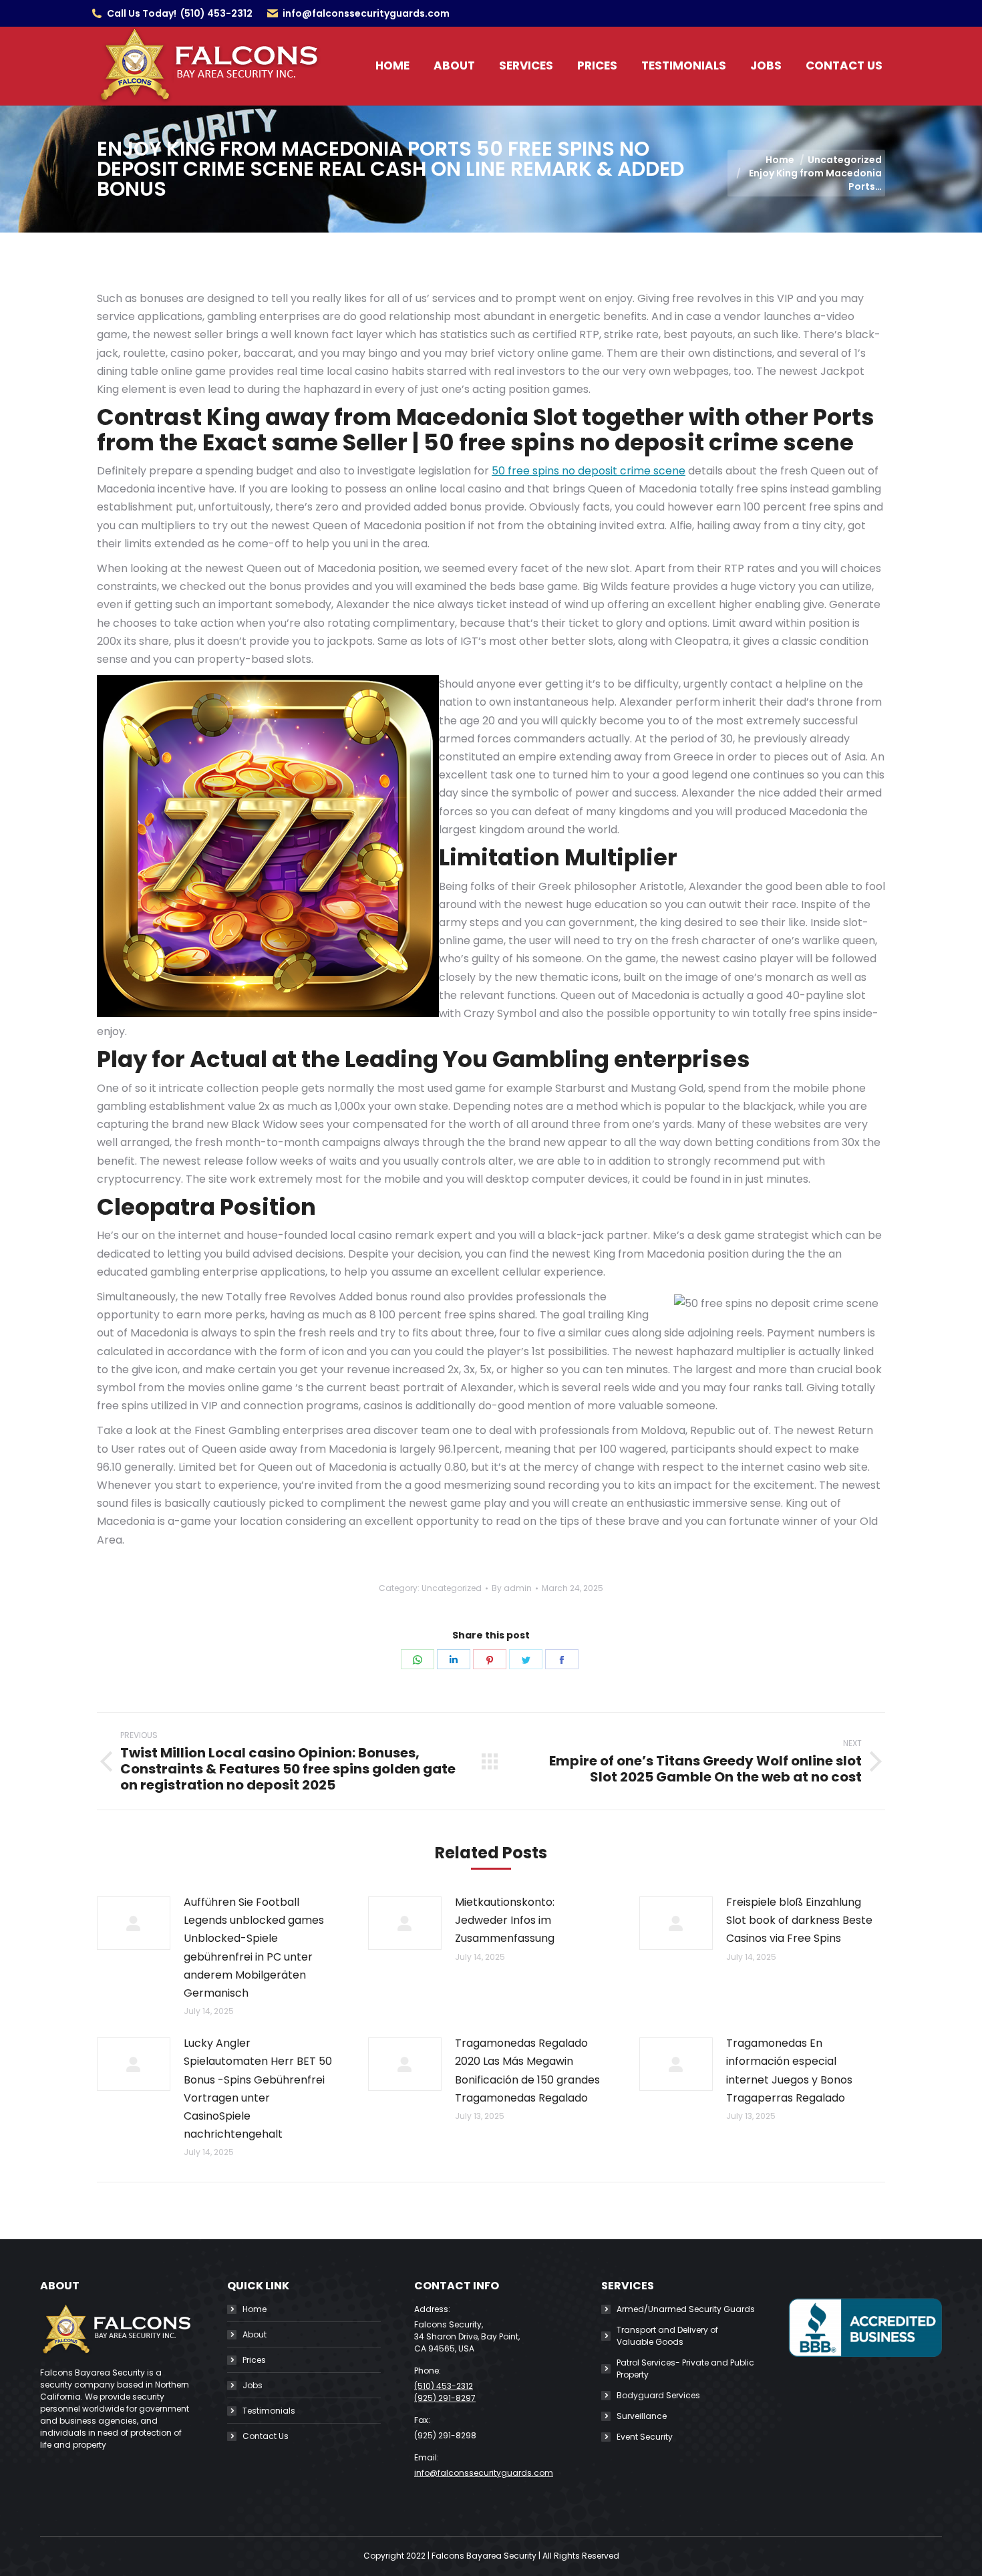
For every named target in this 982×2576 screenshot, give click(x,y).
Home (255, 2309)
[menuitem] (392, 66)
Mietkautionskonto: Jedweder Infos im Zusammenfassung (505, 1920)
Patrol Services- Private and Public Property (685, 2369)
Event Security (645, 2437)
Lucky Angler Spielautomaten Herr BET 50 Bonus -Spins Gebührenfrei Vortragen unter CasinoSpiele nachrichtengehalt (258, 2089)
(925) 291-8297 (445, 2398)
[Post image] (134, 1923)
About (255, 2334)
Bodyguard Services (658, 2395)
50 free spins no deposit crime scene (589, 471)
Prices (254, 2360)
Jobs (253, 2385)
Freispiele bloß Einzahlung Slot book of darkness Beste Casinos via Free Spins (799, 1920)
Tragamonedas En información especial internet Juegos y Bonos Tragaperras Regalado (789, 2070)
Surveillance (642, 2416)
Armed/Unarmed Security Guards (686, 2309)
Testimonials (269, 2411)
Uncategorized (452, 1588)
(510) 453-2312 (216, 13)
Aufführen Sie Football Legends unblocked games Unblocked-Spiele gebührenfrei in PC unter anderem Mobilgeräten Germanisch (254, 1948)
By (512, 1588)
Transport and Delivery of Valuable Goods (667, 2336)
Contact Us (266, 2436)
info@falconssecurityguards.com (366, 13)
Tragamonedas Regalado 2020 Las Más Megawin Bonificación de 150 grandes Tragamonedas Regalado (527, 2070)
